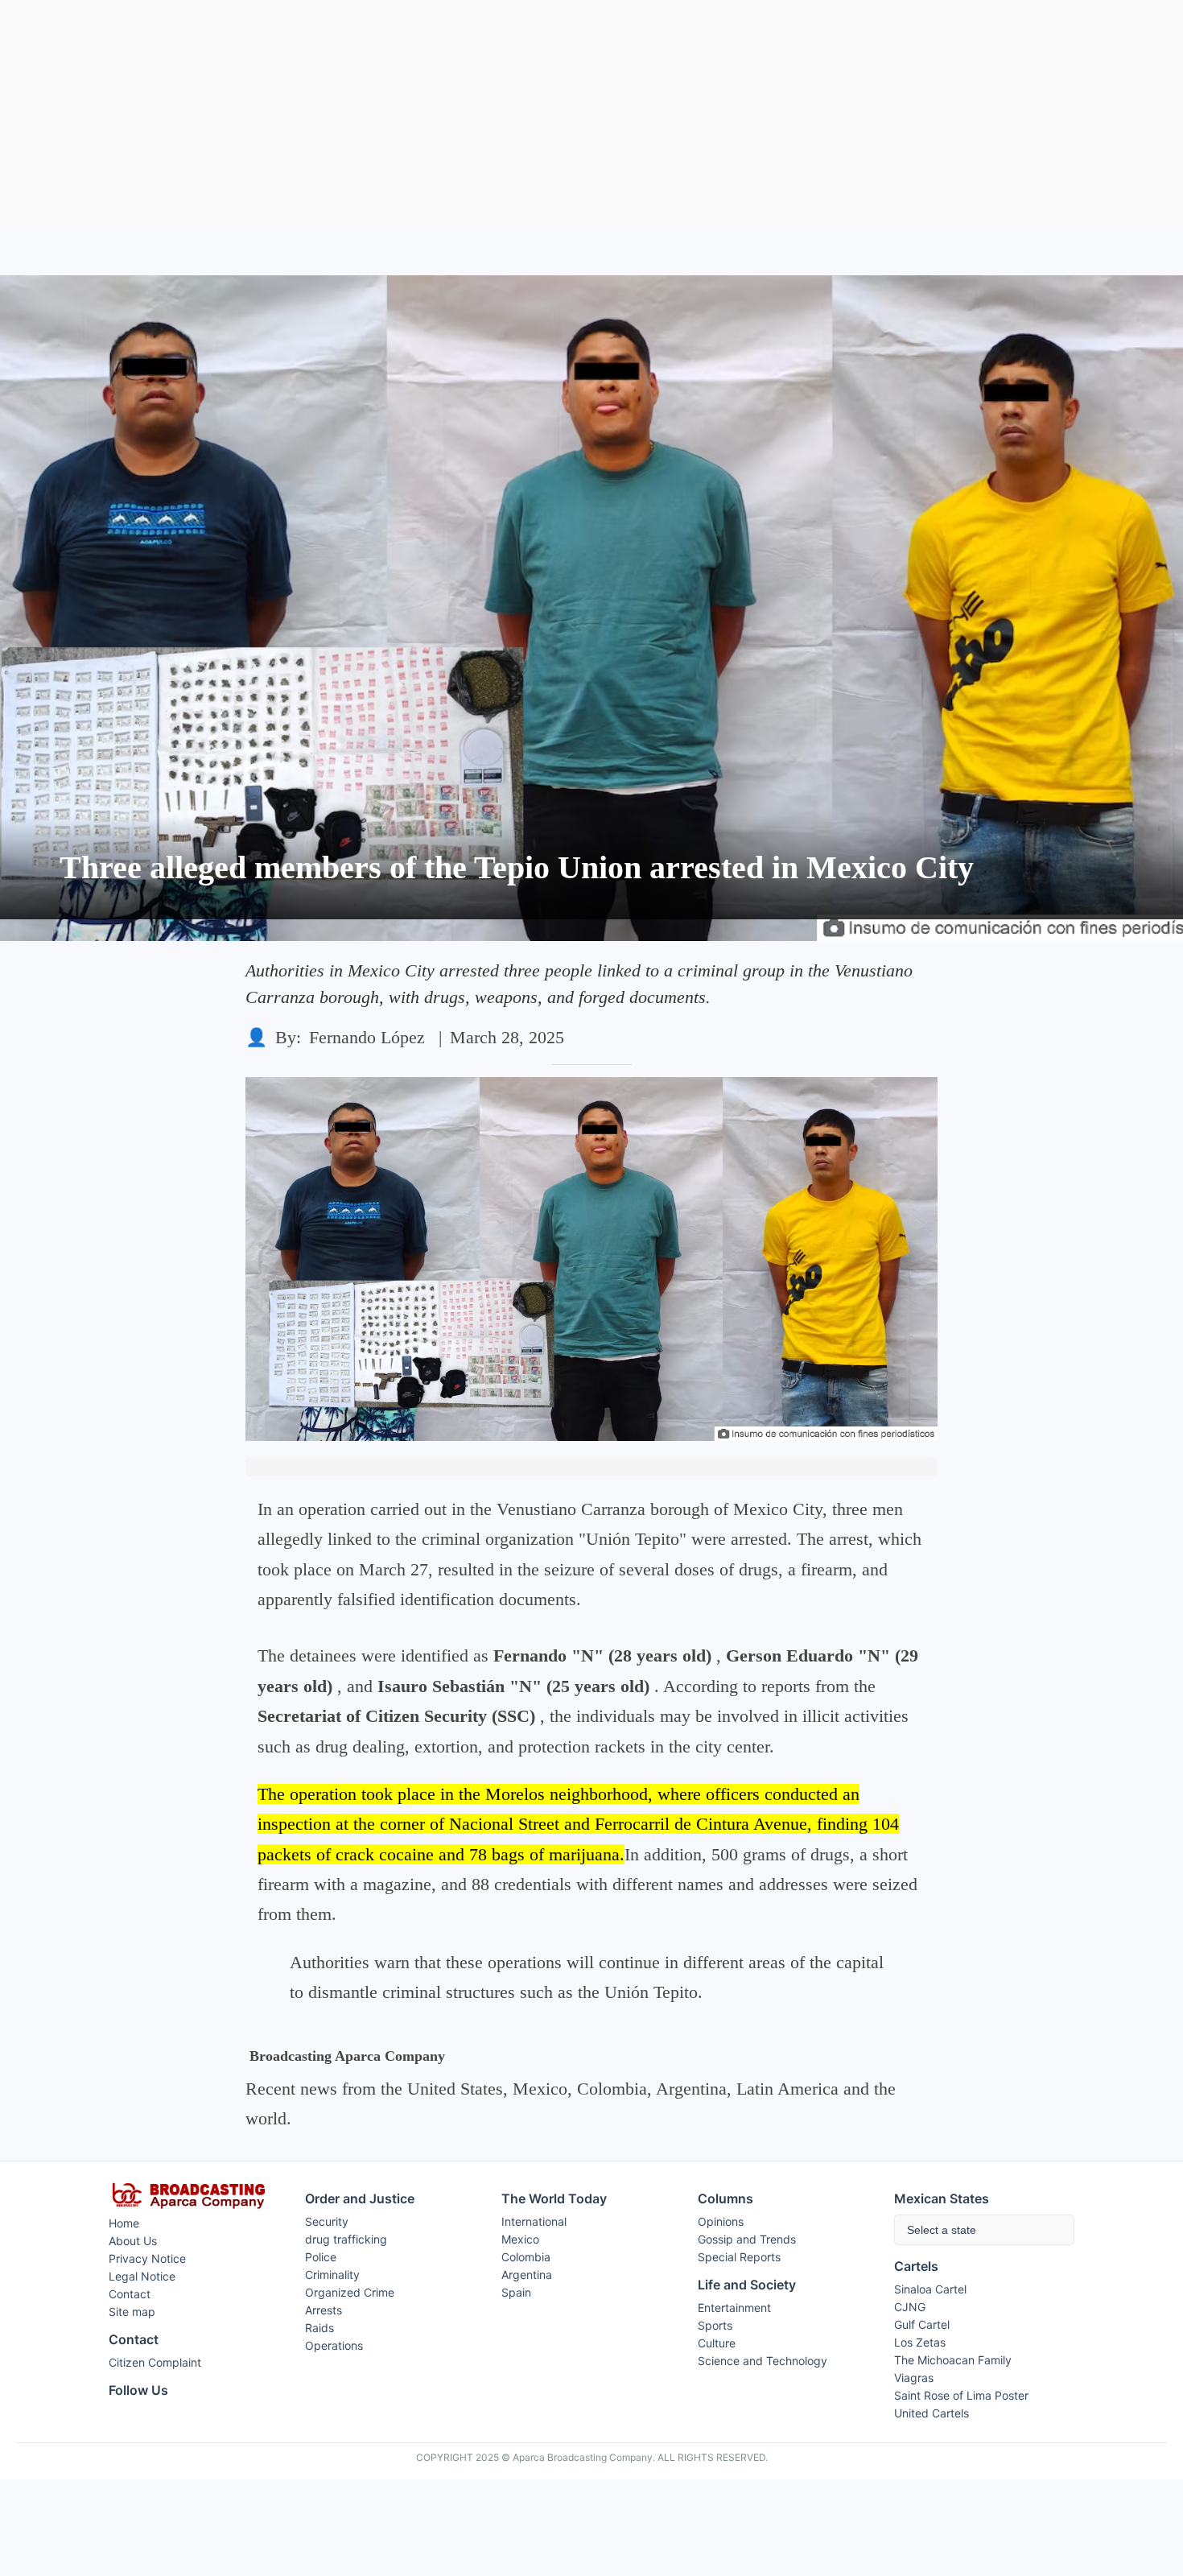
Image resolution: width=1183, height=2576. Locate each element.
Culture (717, 2343)
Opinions (721, 2221)
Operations (334, 2345)
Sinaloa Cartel (930, 2289)
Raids (319, 2328)
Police (321, 2257)
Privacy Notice (147, 2258)
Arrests (324, 2310)
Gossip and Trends (747, 2239)
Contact (130, 2294)
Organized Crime (350, 2292)
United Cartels (932, 2413)
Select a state (942, 2230)
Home (124, 2223)
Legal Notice (142, 2276)
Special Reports (739, 2257)
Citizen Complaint (155, 2362)
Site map (132, 2312)
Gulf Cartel (922, 2324)
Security (327, 2221)
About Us (133, 2241)
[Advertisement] (591, 114)
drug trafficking (346, 2239)
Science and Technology (763, 2361)
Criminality (332, 2275)
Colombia (526, 2257)
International (534, 2221)
